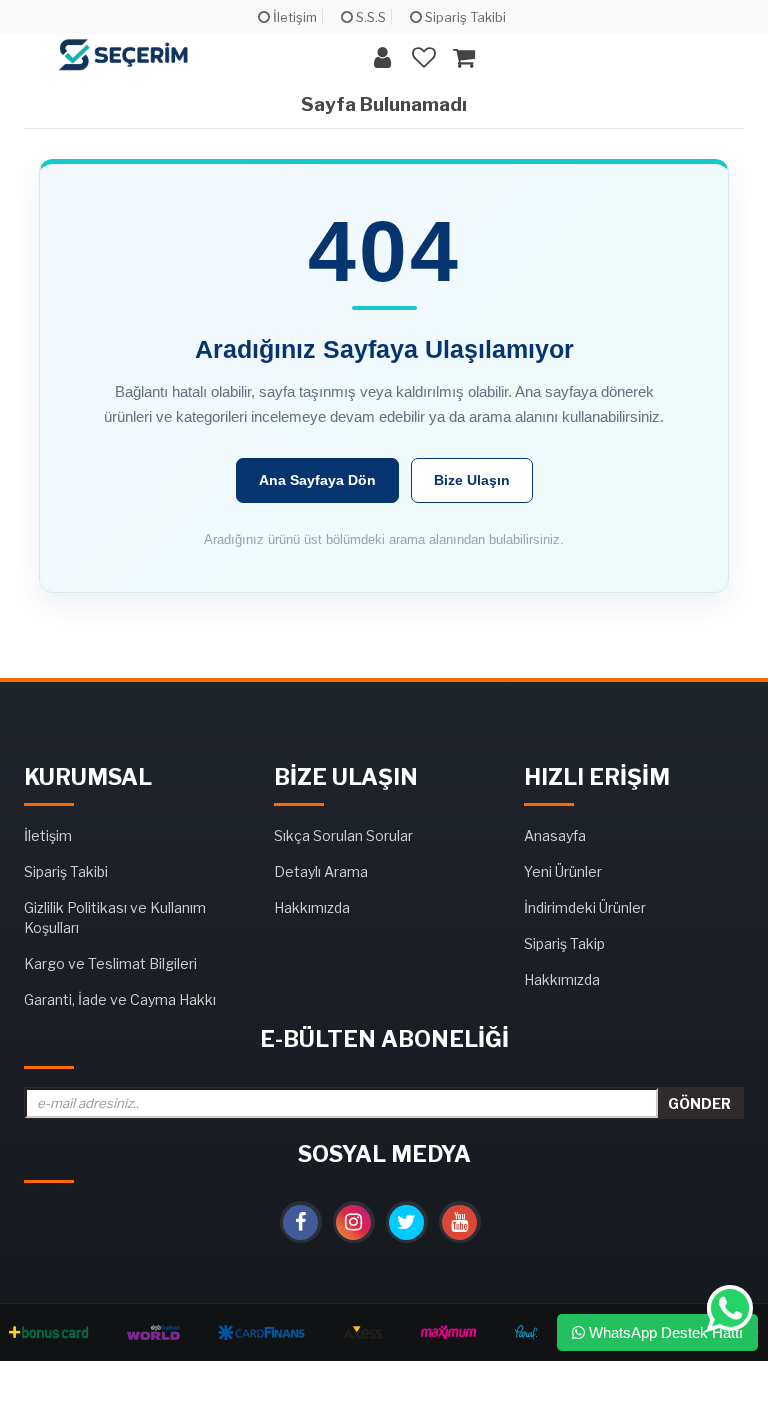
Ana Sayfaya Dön (317, 480)
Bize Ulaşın (472, 480)
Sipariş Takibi (464, 17)
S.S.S (369, 17)
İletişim (293, 17)
